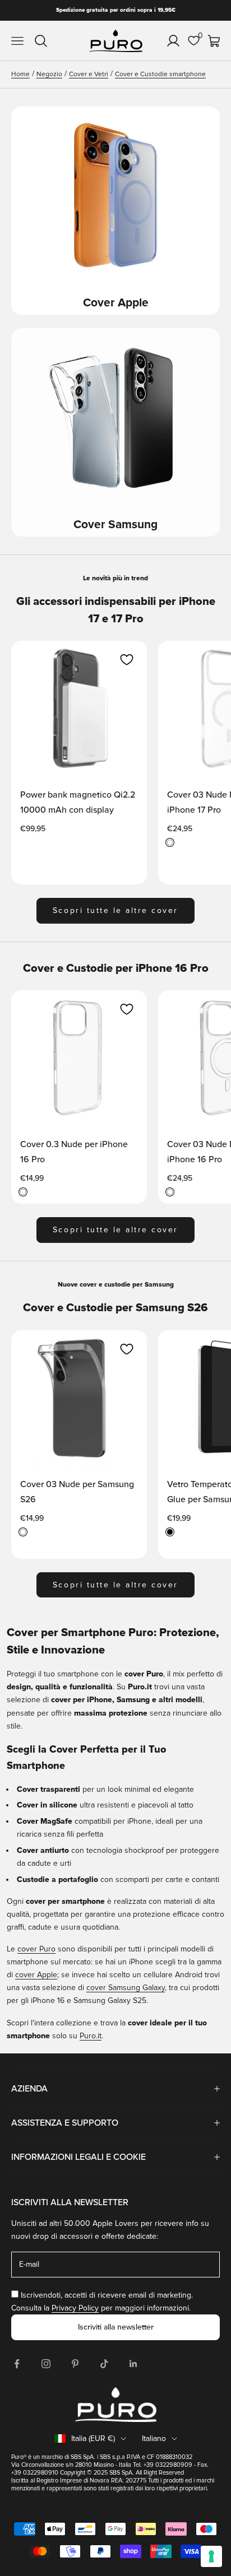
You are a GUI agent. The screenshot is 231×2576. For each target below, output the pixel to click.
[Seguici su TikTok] (104, 2364)
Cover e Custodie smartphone (160, 74)
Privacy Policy (75, 2308)
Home (20, 74)
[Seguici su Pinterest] (75, 2364)
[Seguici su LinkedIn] (133, 2364)
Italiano (154, 2438)
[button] (127, 660)
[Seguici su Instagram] (46, 2364)
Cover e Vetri (89, 74)
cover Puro (36, 1949)
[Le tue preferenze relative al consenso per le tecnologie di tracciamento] (211, 2556)
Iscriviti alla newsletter (116, 2327)
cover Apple (36, 1975)
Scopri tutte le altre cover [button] (115, 910)
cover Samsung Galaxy (126, 1988)
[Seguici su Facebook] (17, 2364)
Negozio (49, 74)
